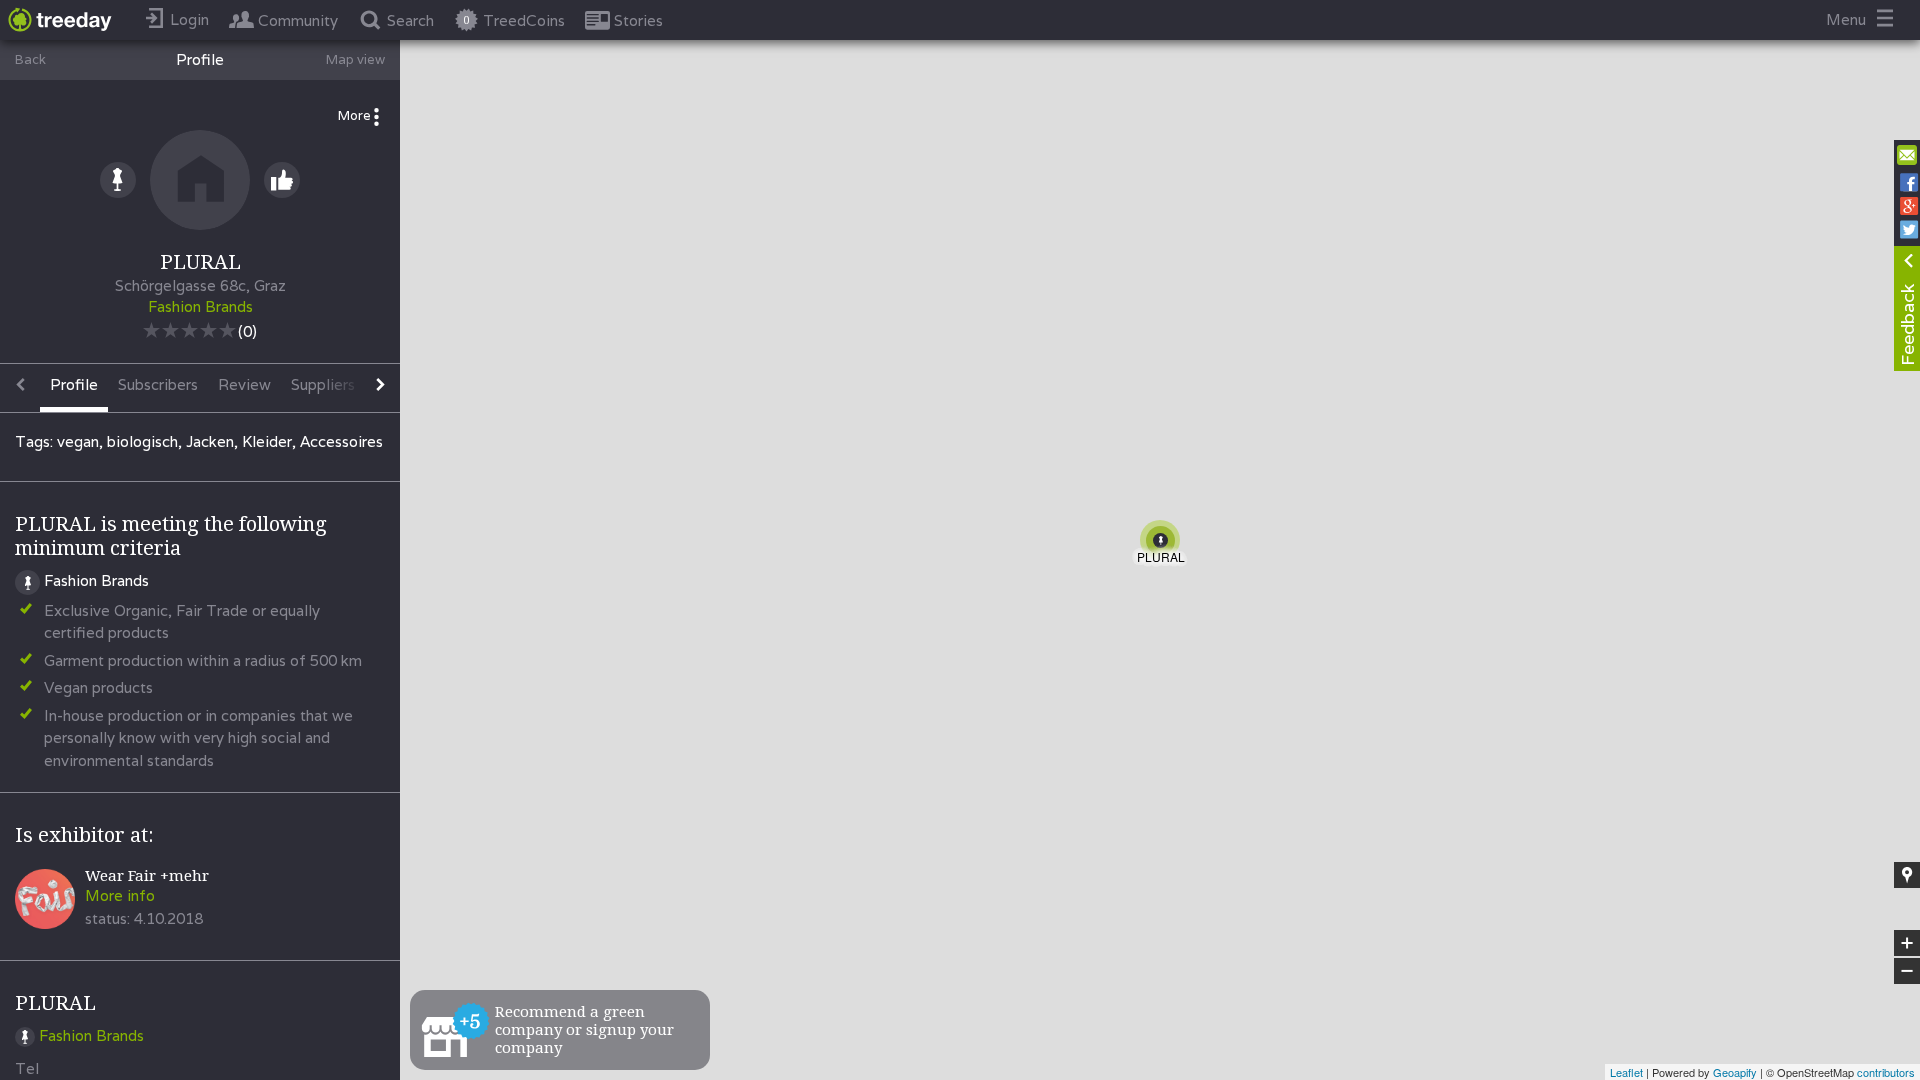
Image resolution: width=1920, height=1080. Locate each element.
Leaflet (1626, 1072)
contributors (1886, 1072)
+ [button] (1907, 944)
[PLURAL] (1164, 544)
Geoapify (1735, 1072)
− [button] (1908, 971)
